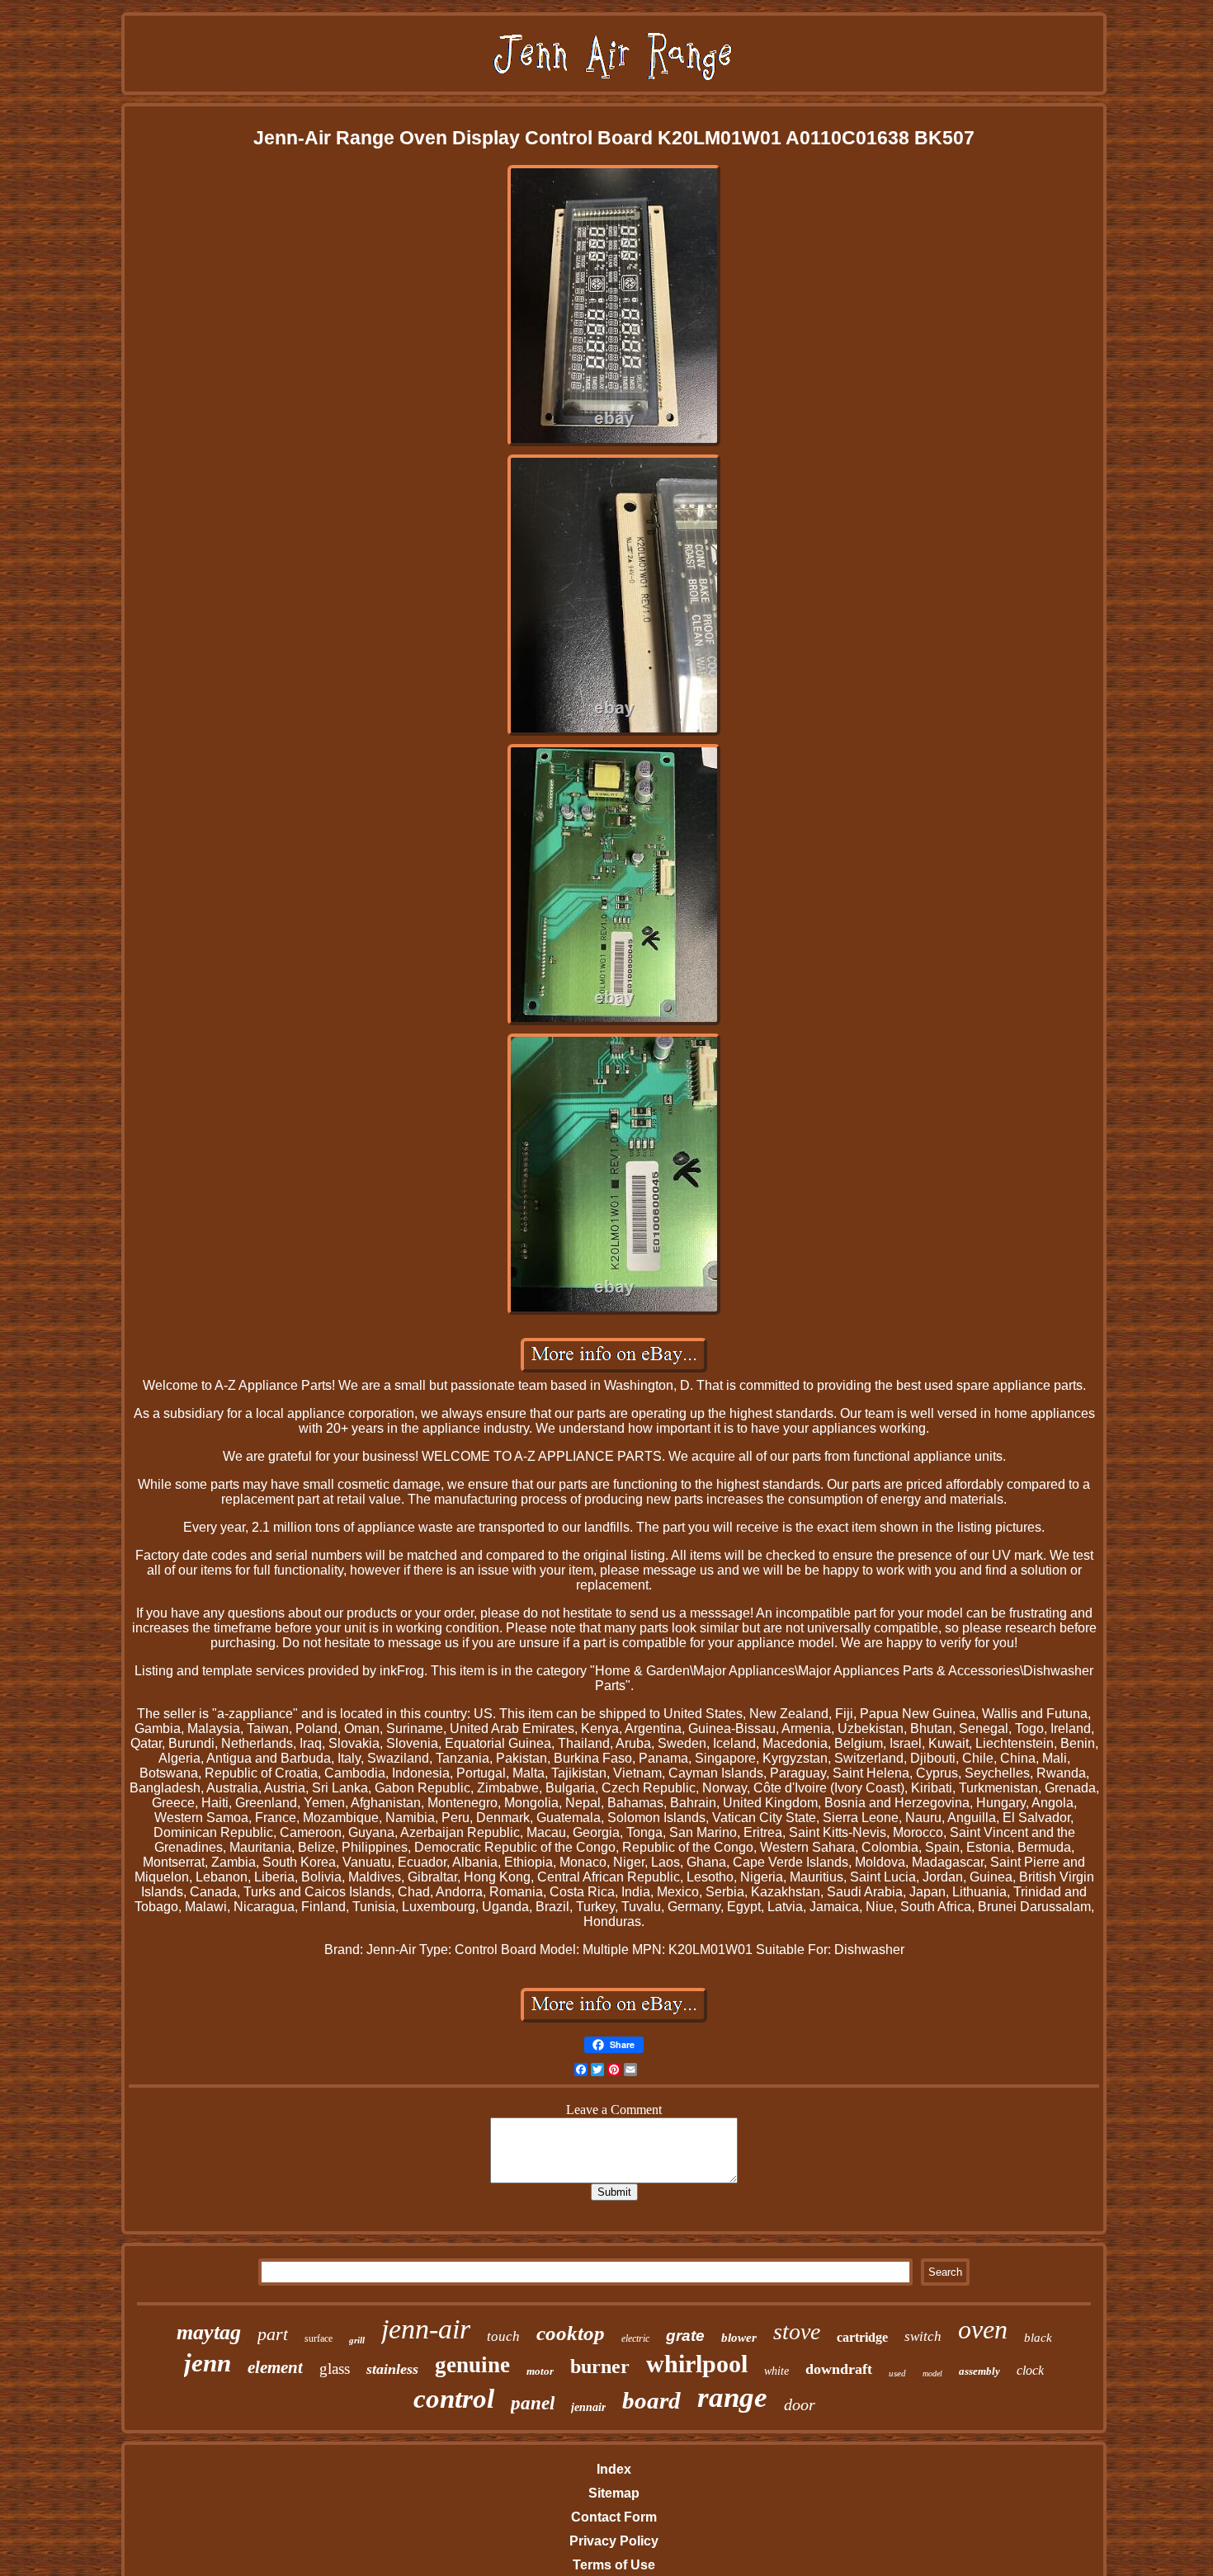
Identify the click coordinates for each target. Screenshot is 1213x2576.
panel (533, 2403)
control (454, 2399)
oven (983, 2329)
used (897, 2373)
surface (319, 2338)
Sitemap (614, 2493)
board (651, 2400)
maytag (209, 2332)
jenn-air (426, 2329)
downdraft (839, 2369)
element (275, 2367)
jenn (208, 2363)
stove (797, 2331)
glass (335, 2369)
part (273, 2334)
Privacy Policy (614, 2541)
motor (540, 2371)
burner (600, 2366)
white (776, 2371)
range (732, 2397)
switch (923, 2336)
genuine (472, 2365)
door (800, 2404)
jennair (588, 2407)
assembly (979, 2371)
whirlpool (697, 2364)
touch (503, 2336)
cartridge (862, 2337)
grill (357, 2340)
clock (1030, 2370)
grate (685, 2336)
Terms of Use (614, 2565)
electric (635, 2338)
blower (739, 2338)
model (932, 2373)
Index (614, 2469)
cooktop (571, 2333)
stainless (392, 2369)
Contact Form (614, 2517)
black (1038, 2338)
